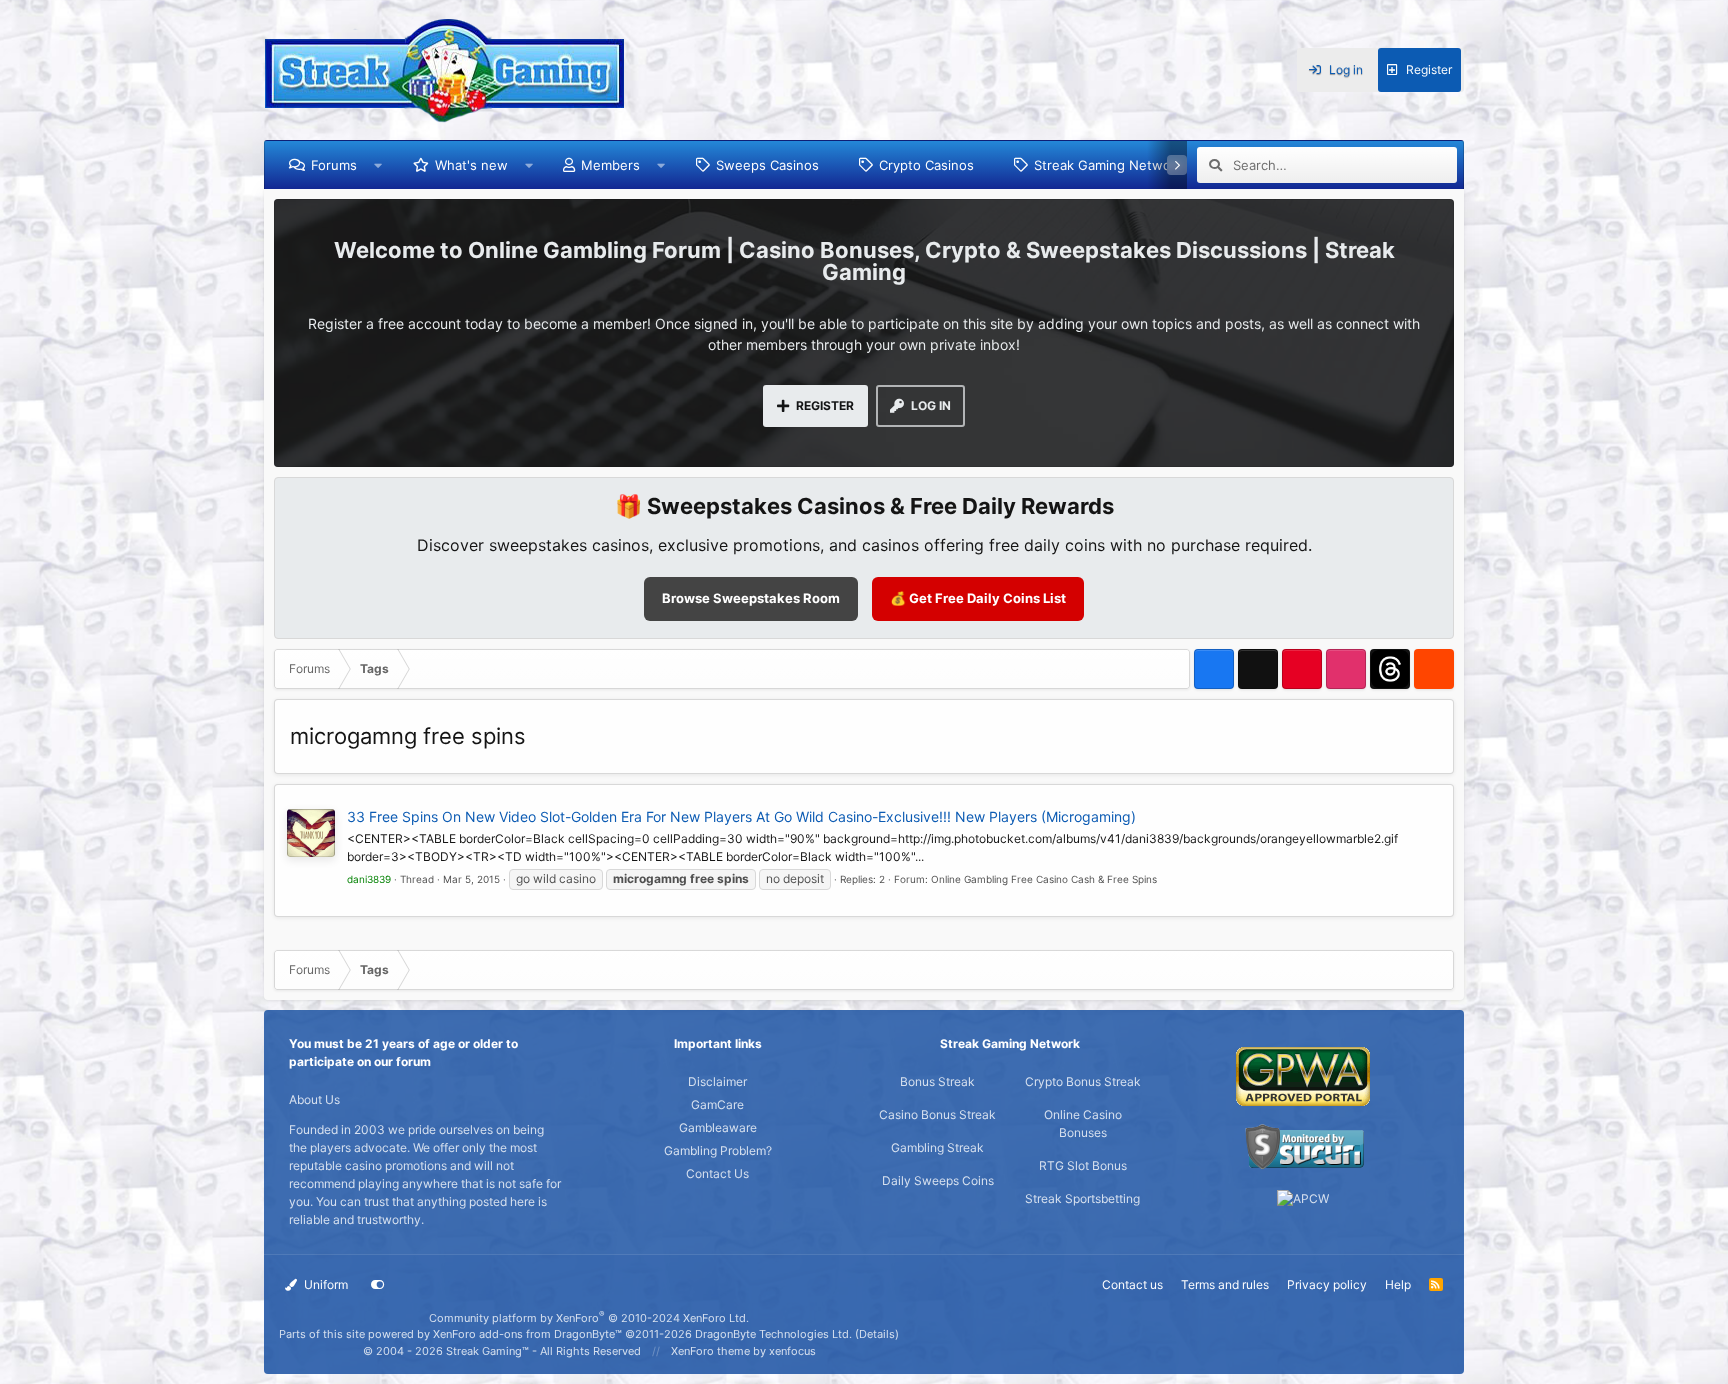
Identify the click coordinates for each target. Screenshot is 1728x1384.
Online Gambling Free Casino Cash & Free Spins (1044, 879)
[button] (378, 165)
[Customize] (378, 1285)
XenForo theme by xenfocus (743, 1351)
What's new (471, 165)
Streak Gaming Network (1108, 165)
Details (877, 1334)
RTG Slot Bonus (1083, 1165)
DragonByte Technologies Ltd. (773, 1334)
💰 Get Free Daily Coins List (978, 598)
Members (610, 165)
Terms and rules (1225, 1284)
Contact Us (717, 1173)
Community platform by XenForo (589, 1318)
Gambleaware (718, 1127)
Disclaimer (717, 1081)
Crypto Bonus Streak (1083, 1081)
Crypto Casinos (926, 165)
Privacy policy (1327, 1284)
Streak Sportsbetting (1082, 1198)
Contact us (1132, 1284)
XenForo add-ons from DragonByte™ (527, 1334)
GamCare (717, 1104)
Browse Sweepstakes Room (751, 598)
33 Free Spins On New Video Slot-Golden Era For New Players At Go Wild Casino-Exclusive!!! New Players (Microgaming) (741, 816)
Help (1398, 1284)
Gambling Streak (937, 1147)
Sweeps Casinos (767, 165)
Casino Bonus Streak (937, 1114)
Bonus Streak (937, 1081)
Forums (334, 165)
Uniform (324, 1284)
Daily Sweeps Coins (938, 1180)
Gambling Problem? (718, 1150)
